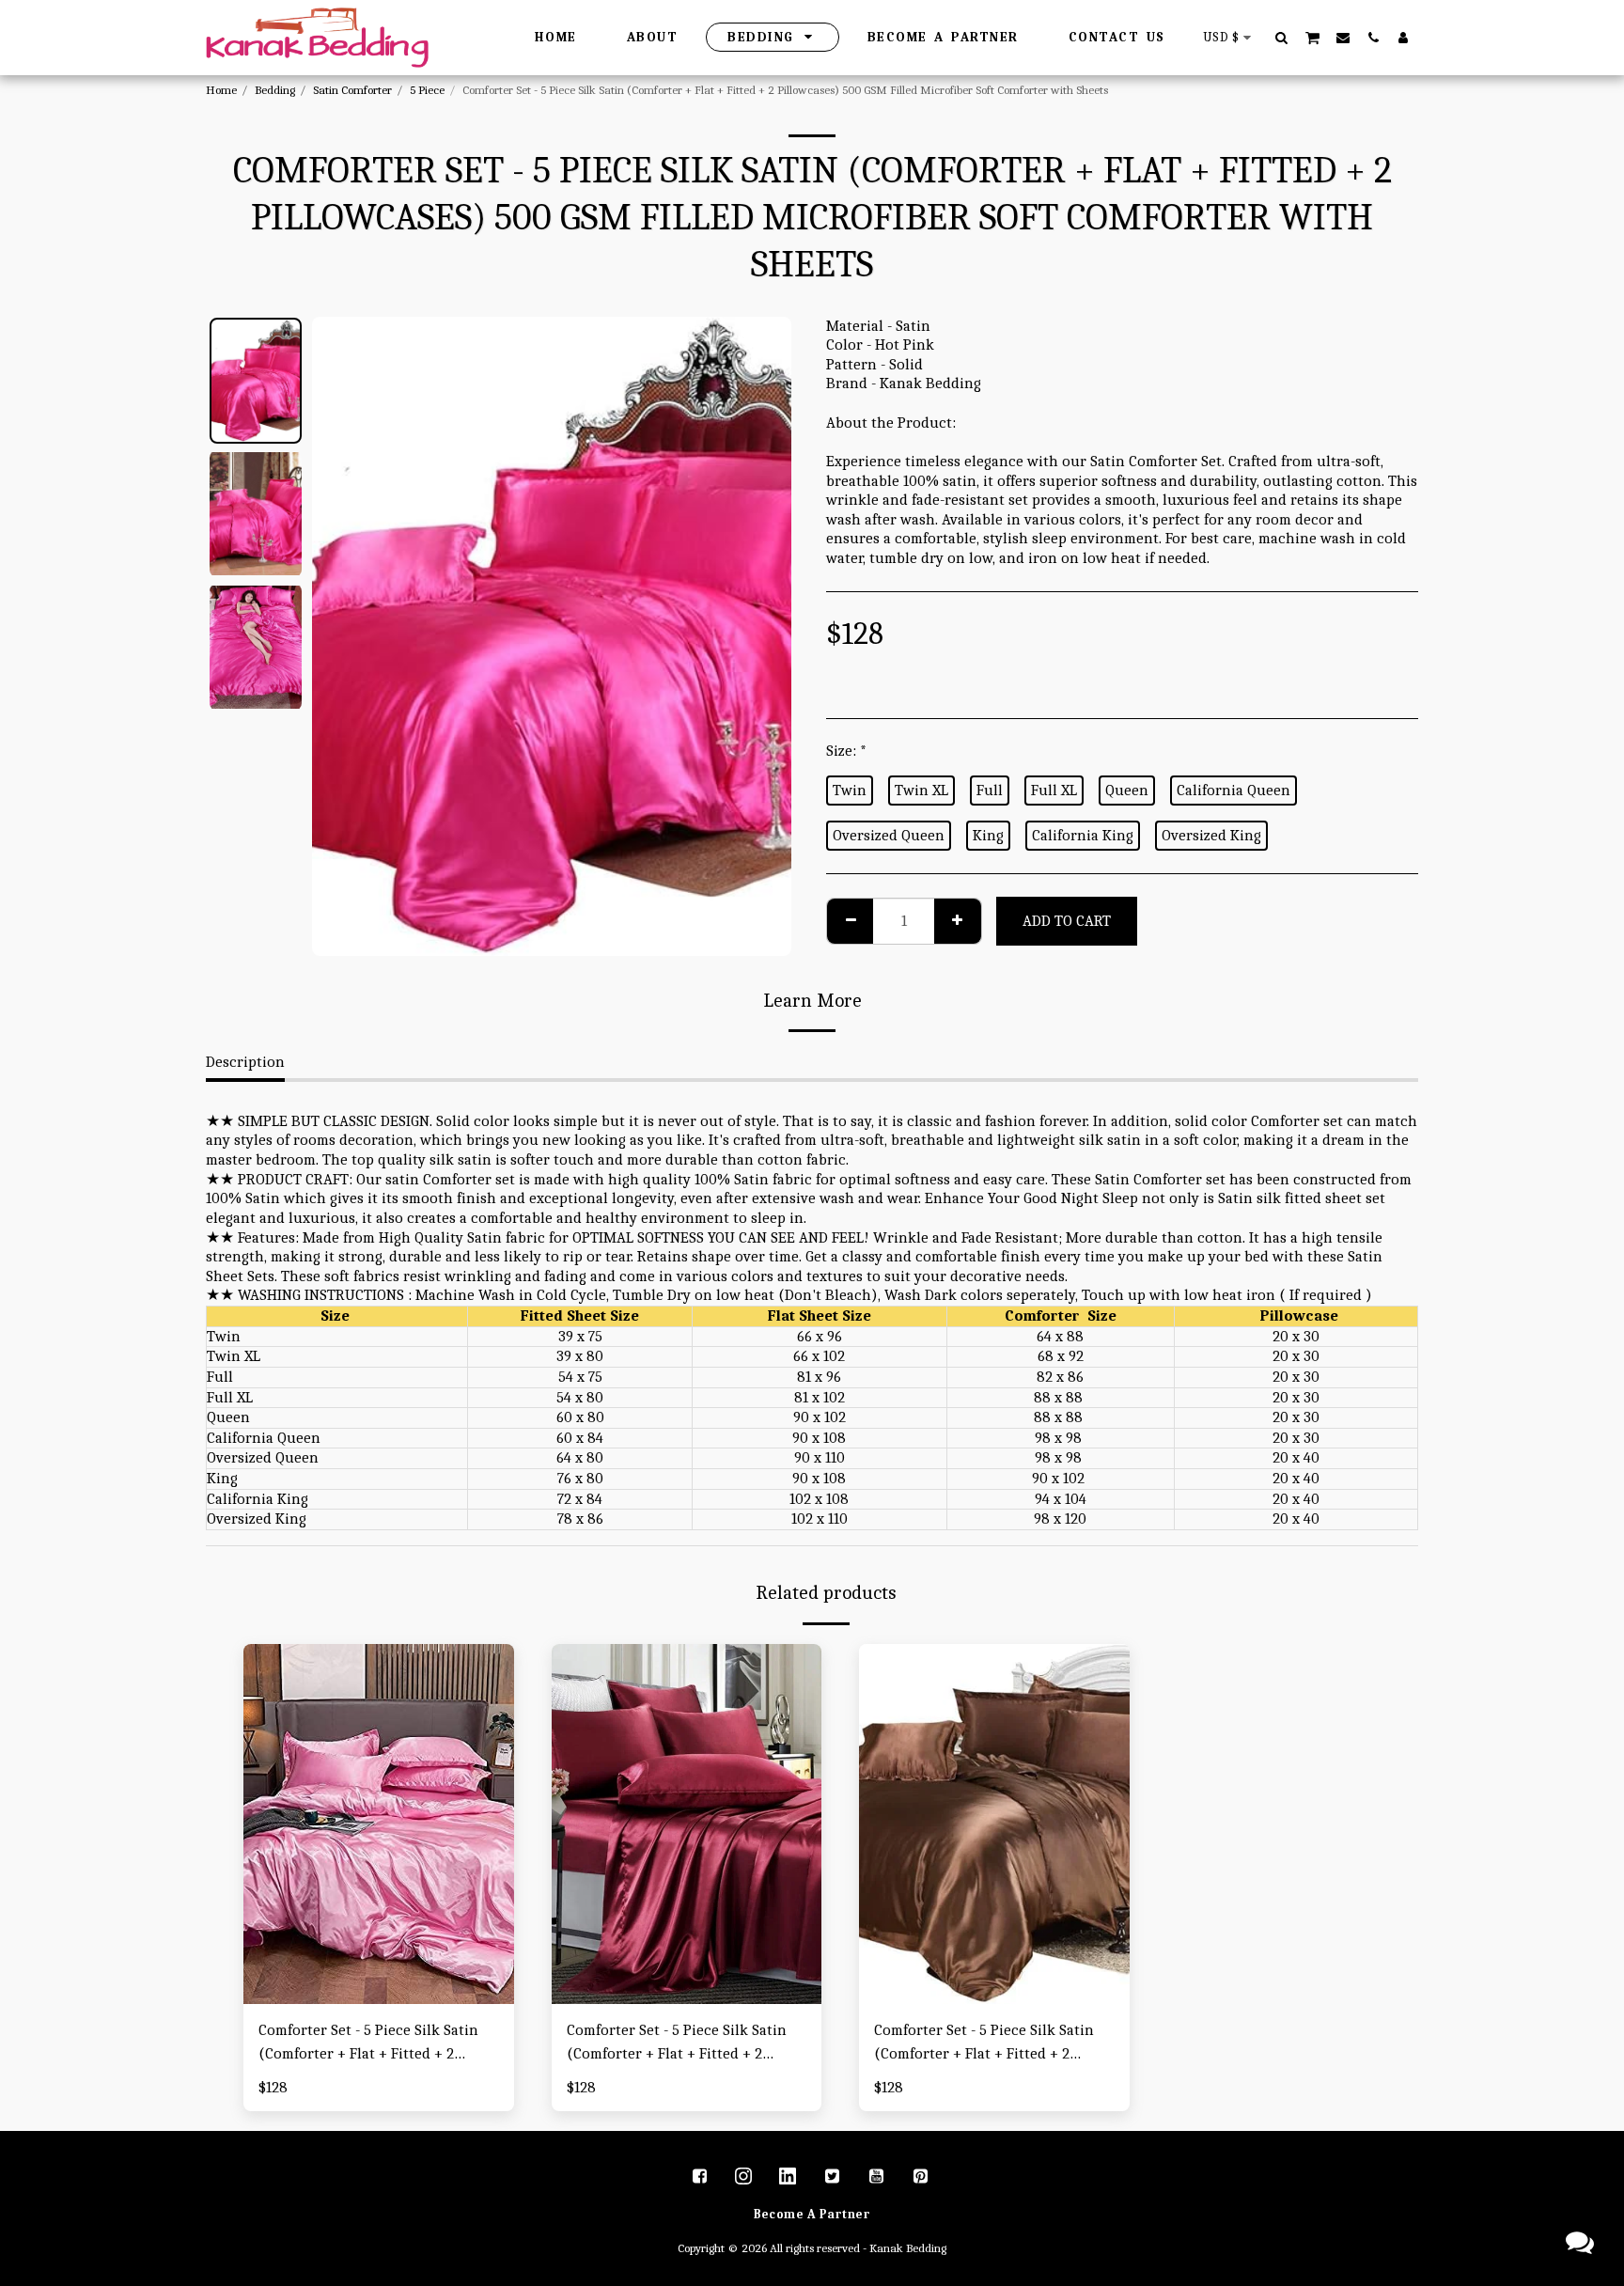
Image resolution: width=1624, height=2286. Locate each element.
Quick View (379, 1994)
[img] (379, 1824)
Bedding (275, 90)
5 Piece (427, 90)
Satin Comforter (352, 90)
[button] (1282, 37)
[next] (761, 636)
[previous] (342, 636)
